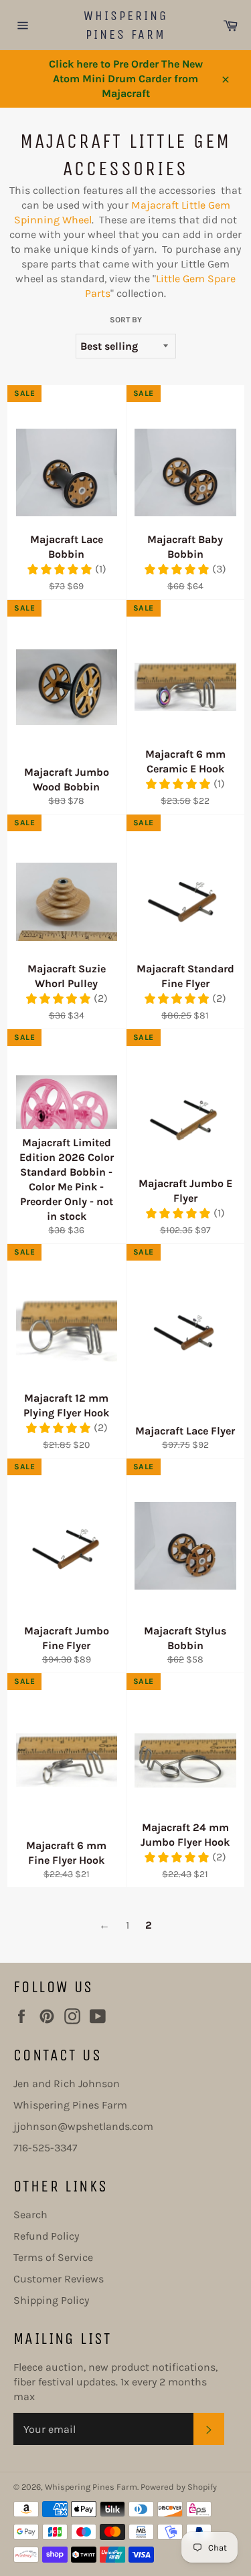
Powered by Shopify (179, 2487)
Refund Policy (46, 2236)
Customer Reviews (59, 2279)
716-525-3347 (46, 2148)
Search (30, 2215)
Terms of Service (53, 2257)
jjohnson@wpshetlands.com (83, 2126)
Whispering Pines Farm (126, 25)
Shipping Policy (51, 2300)
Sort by (126, 320)
